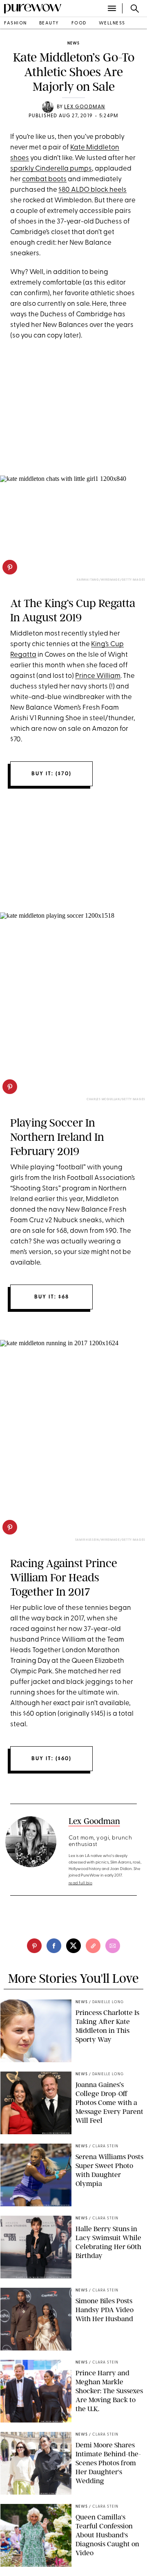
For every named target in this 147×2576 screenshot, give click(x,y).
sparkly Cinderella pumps (51, 169)
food (79, 23)
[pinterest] (10, 567)
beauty (49, 23)
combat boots (44, 179)
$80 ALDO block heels (92, 190)
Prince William (98, 676)
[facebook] (54, 1946)
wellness (112, 23)
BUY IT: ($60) (51, 1759)
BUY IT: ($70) (51, 774)
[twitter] (73, 1946)
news (73, 43)
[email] (113, 1946)
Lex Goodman (85, 107)
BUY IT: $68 (52, 1297)
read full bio (81, 1883)
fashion (16, 23)
